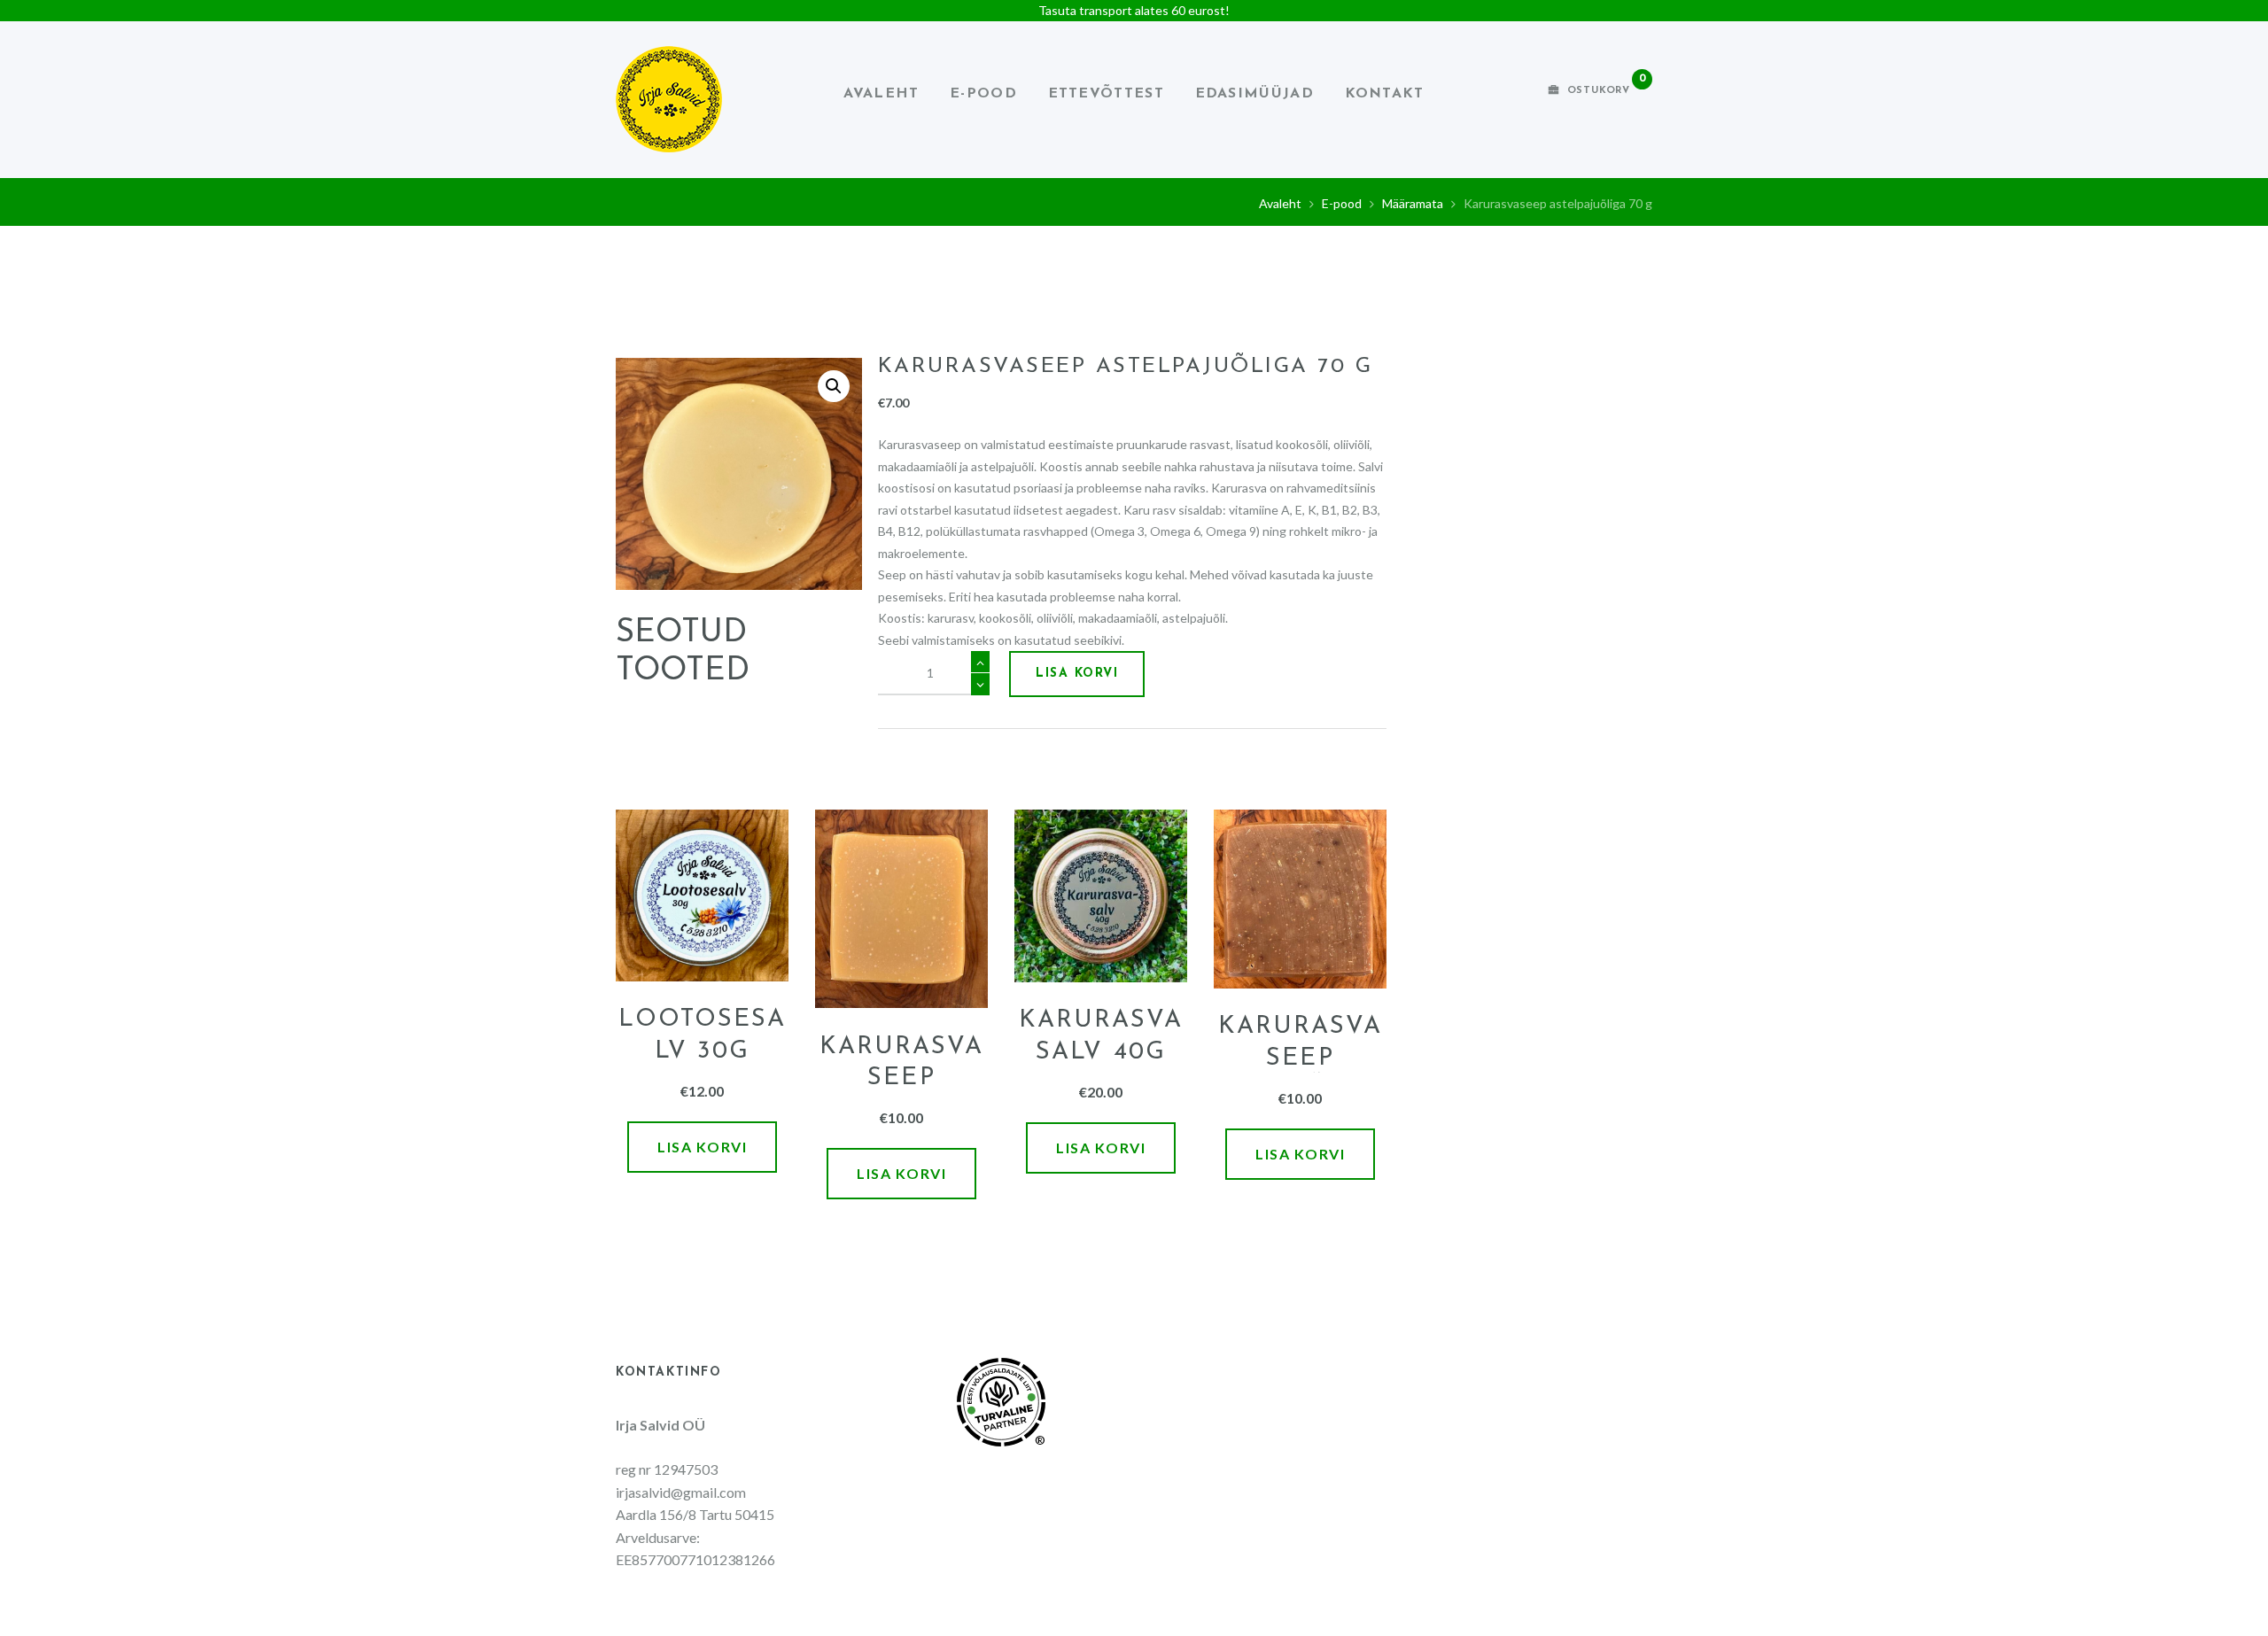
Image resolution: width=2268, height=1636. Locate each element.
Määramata (1413, 203)
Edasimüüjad (1254, 94)
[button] (834, 386)
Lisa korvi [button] (702, 1147)
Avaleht (881, 94)
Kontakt (1385, 94)
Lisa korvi (1077, 674)
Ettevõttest (1106, 94)
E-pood (983, 94)
